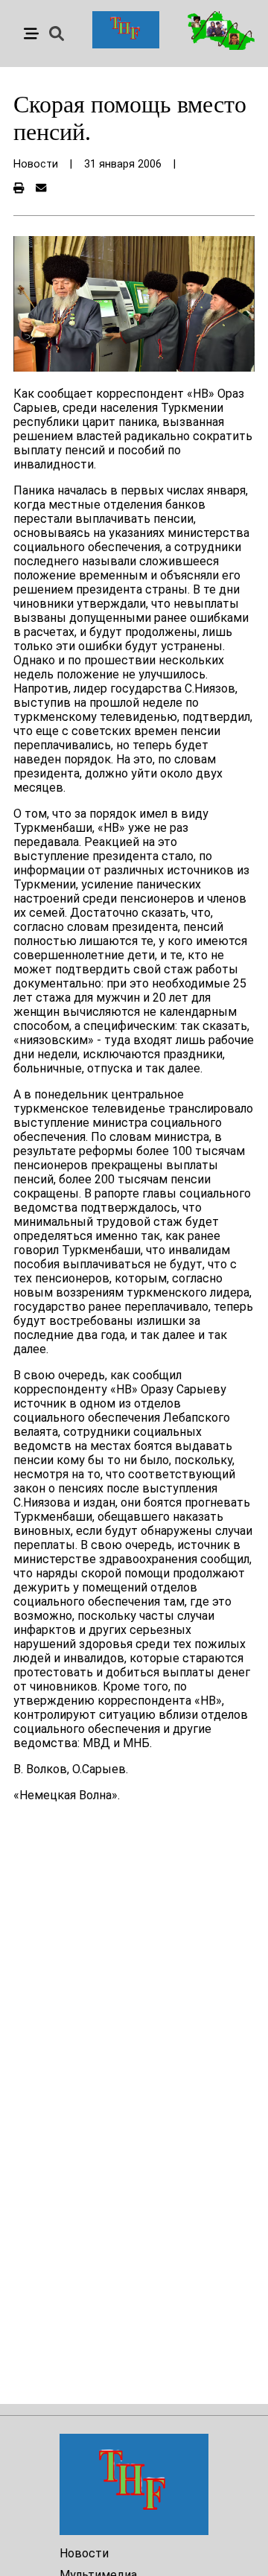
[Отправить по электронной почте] (41, 189)
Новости (84, 2553)
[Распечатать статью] (19, 189)
